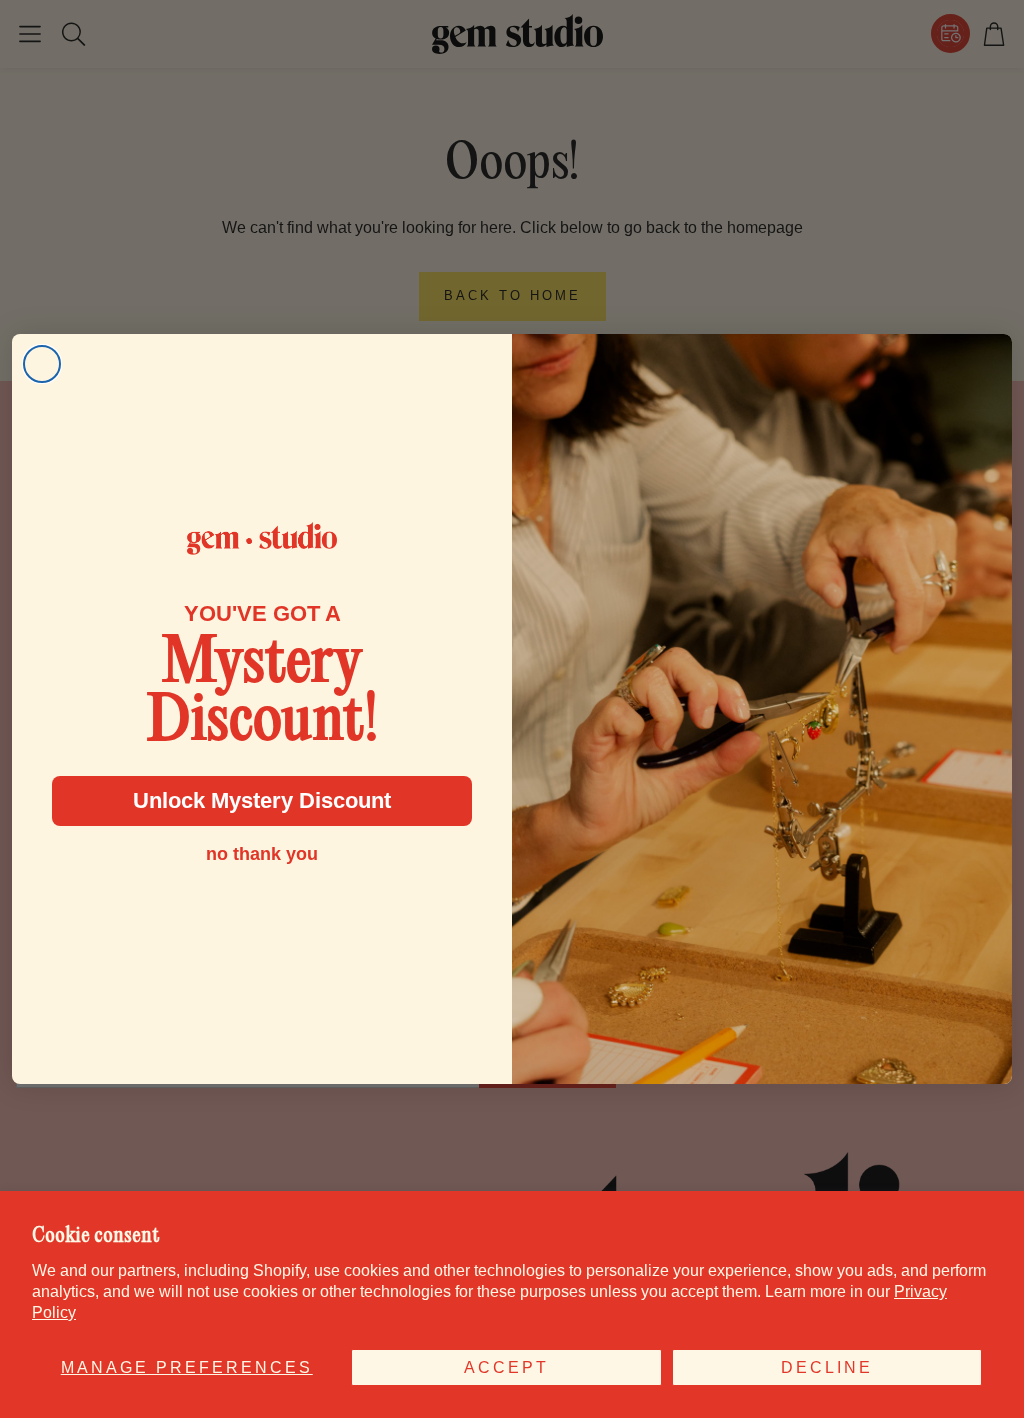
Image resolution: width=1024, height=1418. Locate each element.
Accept (506, 1367)
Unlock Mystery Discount (262, 800)
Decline (827, 1367)
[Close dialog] (42, 364)
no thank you (262, 854)
